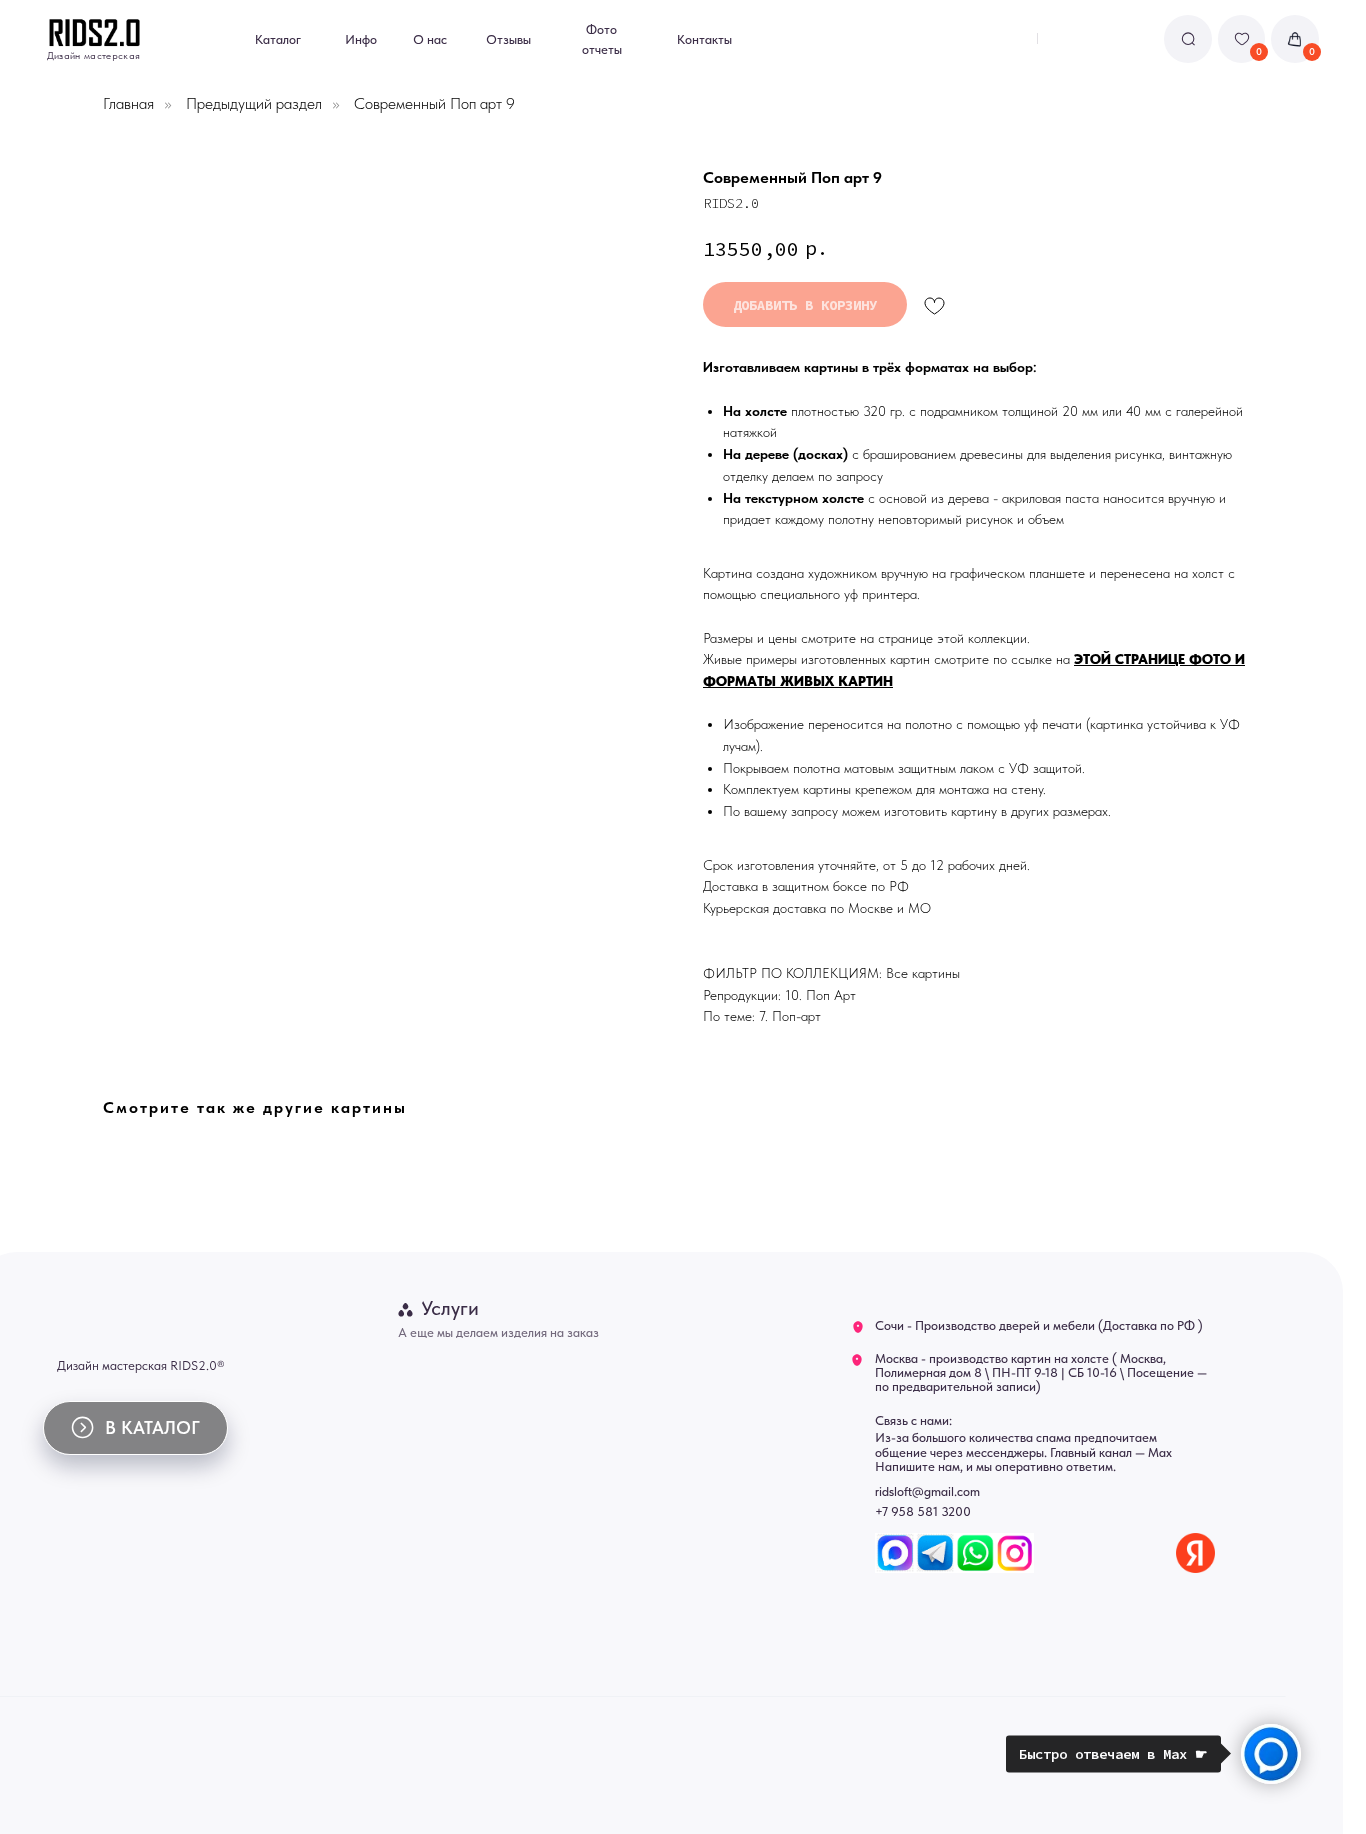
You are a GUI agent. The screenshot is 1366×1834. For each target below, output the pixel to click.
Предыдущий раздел (254, 103)
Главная (128, 103)
